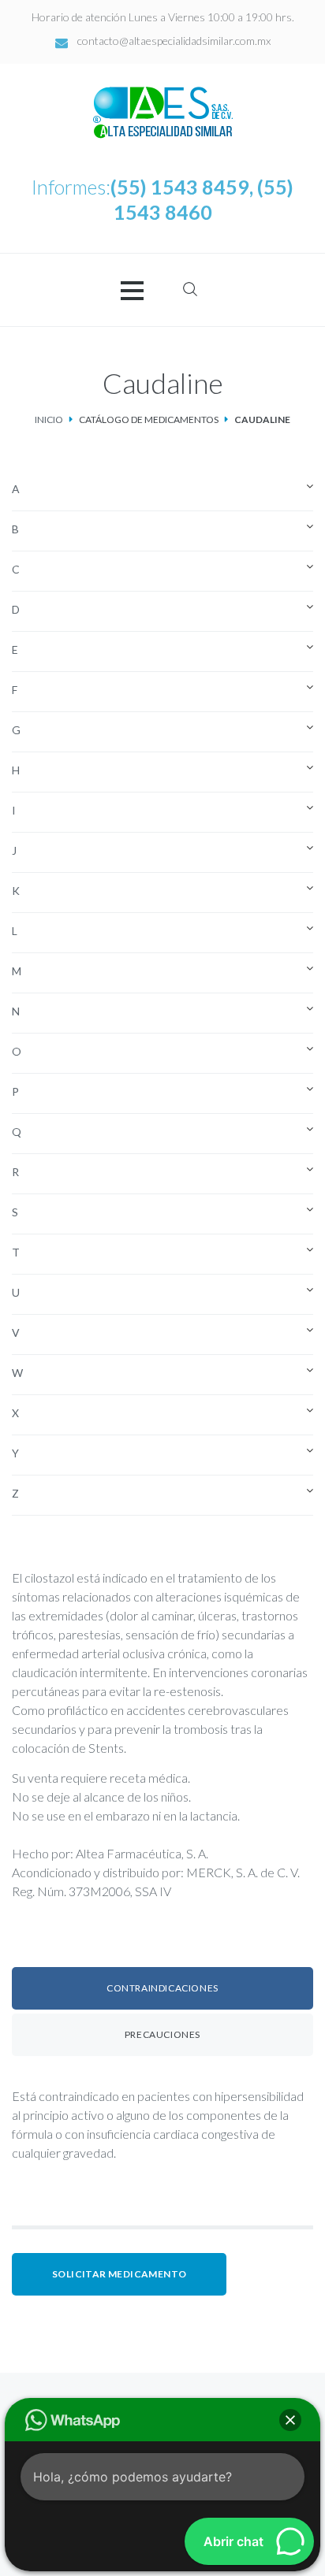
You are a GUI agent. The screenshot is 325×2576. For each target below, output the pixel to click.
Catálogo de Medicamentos (149, 419)
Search (190, 289)
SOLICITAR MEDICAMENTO (119, 2274)
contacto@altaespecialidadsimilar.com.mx (174, 41)
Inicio (49, 419)
